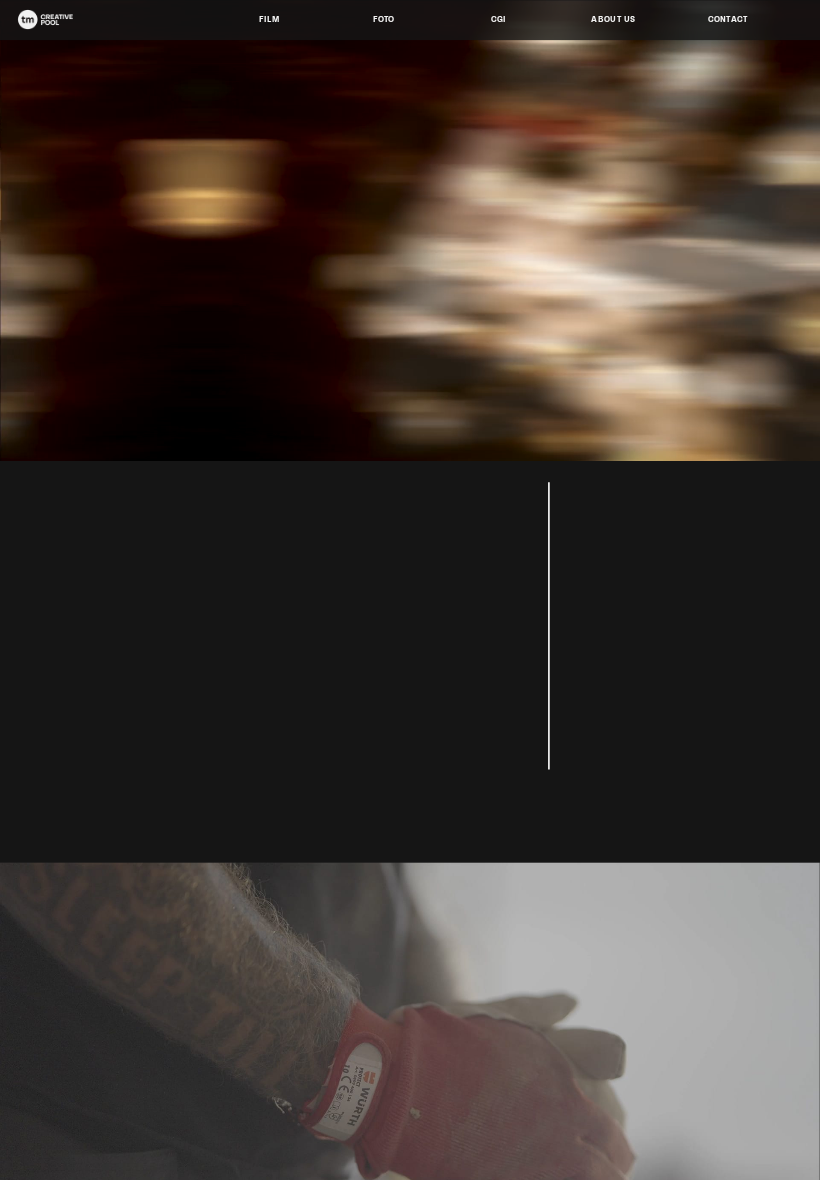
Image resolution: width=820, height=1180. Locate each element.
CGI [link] (499, 18)
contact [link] (728, 18)
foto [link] (384, 18)
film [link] (269, 18)
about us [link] (613, 18)
